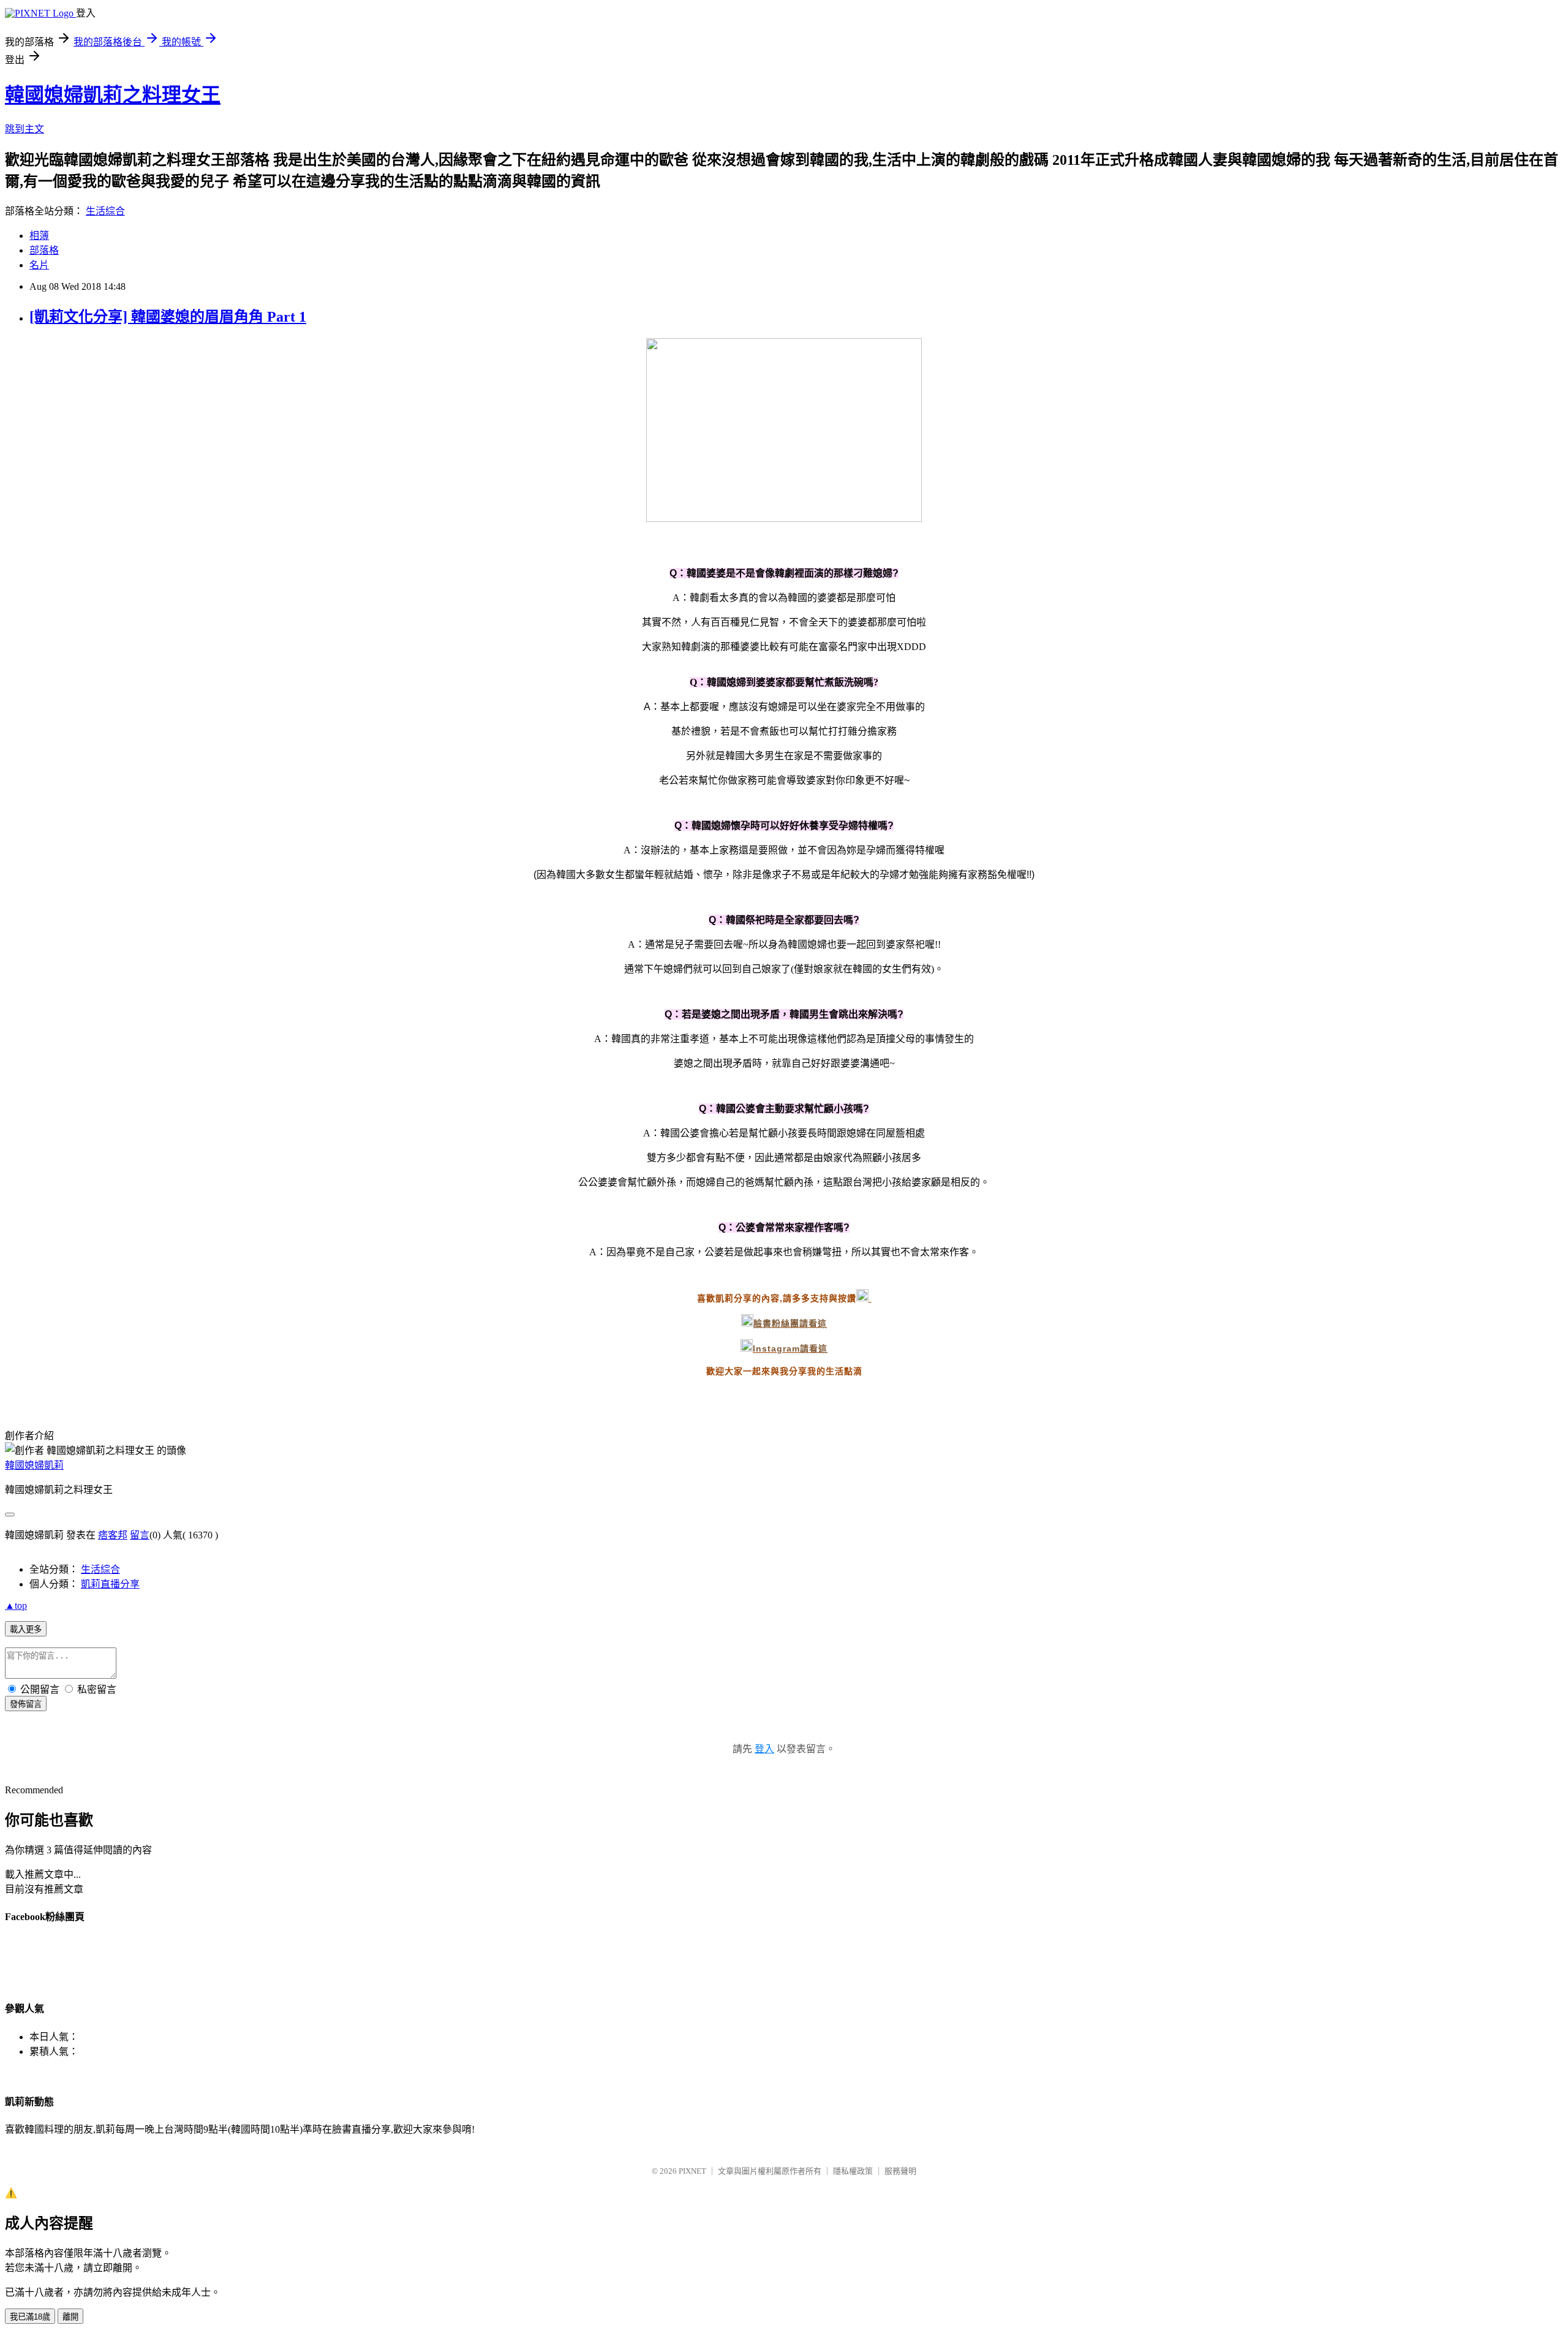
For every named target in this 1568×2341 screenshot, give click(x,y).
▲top (16, 1605)
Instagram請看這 (790, 1348)
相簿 (39, 236)
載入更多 (26, 1629)
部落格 (44, 250)
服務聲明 (900, 2171)
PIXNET (692, 2171)
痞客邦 (113, 1535)
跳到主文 (24, 129)
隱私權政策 (853, 2171)
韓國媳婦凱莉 (34, 1465)
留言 (140, 1535)
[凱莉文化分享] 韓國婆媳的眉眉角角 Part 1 (168, 317)
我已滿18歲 (30, 2317)
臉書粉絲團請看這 (790, 1323)
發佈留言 (26, 1704)
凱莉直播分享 (110, 1584)
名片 (39, 265)
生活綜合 (105, 211)
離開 (70, 2317)
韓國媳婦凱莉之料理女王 (113, 95)
